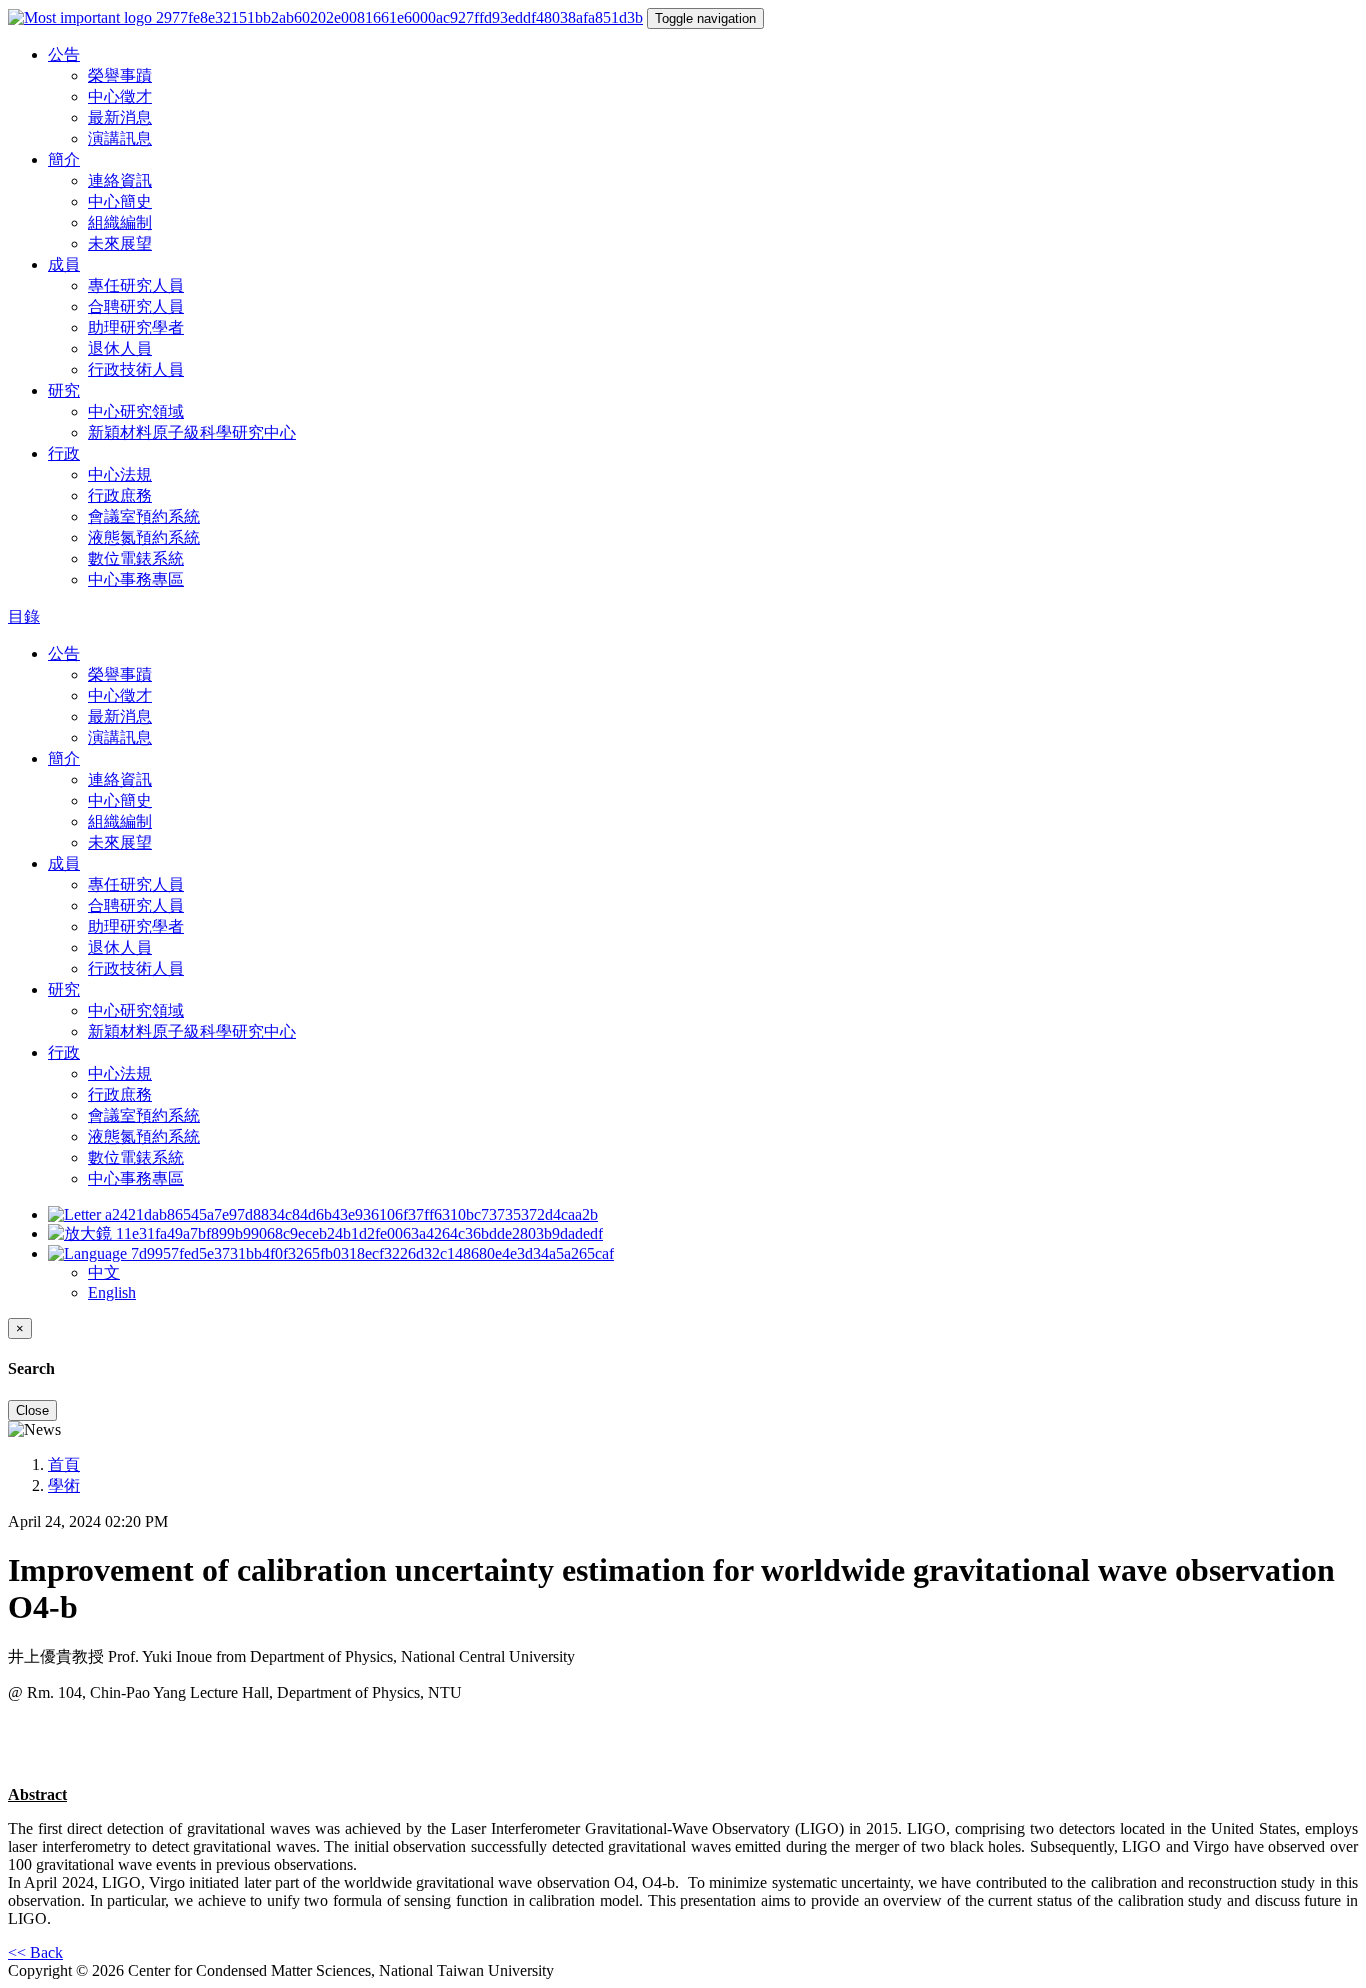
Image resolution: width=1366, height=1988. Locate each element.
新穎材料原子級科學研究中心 (192, 432)
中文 (104, 1272)
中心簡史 (120, 201)
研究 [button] (64, 390)
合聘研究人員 (136, 306)
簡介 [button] (64, 159)
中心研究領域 (136, 411)
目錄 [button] (24, 616)
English (112, 1292)
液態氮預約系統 (144, 537)
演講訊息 (120, 138)
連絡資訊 (120, 180)
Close (32, 1410)
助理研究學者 (136, 327)
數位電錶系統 (136, 558)
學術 (64, 1485)
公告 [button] (64, 54)
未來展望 (120, 243)
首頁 (64, 1464)
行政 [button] (64, 453)
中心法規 (120, 474)
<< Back (35, 1952)
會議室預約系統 (144, 516)
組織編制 (120, 222)
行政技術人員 (136, 369)
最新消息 (120, 117)
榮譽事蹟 (120, 75)
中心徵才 (120, 96)
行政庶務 (120, 495)
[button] (331, 1253)
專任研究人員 (136, 285)
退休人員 (120, 348)
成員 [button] (64, 264)
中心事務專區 (136, 579)
